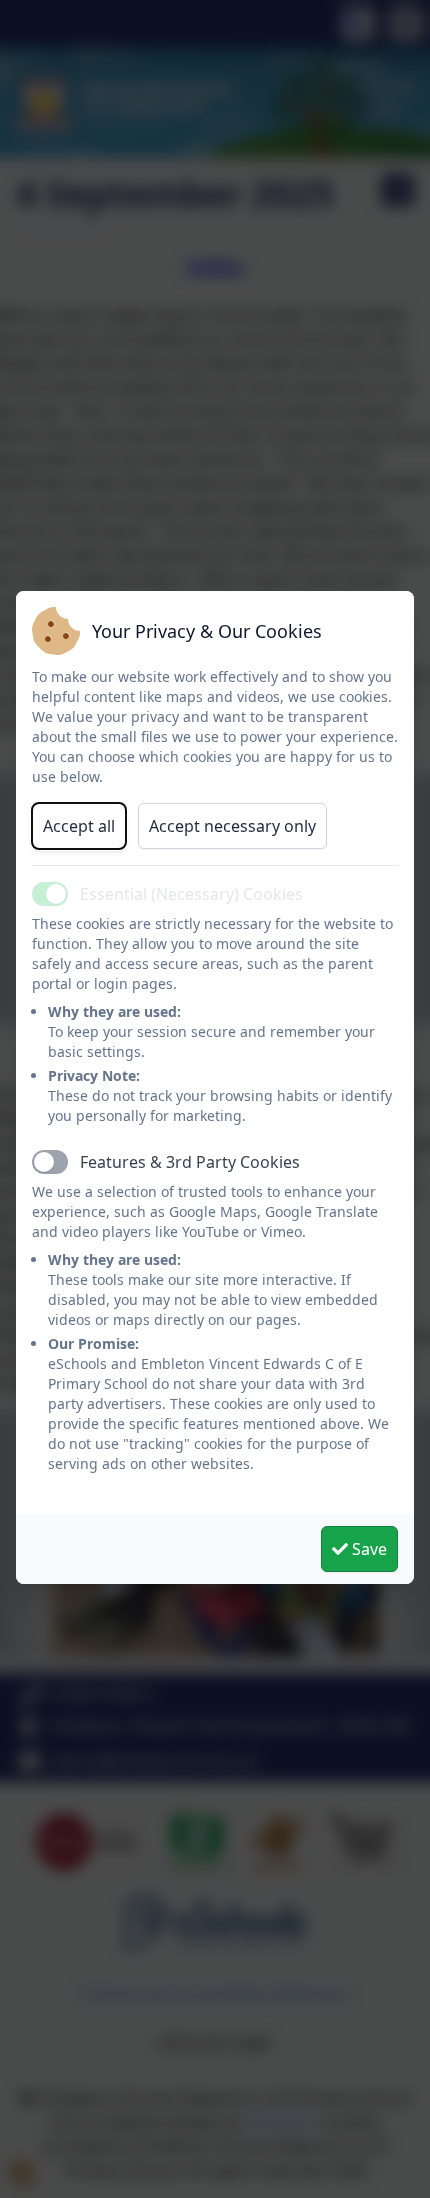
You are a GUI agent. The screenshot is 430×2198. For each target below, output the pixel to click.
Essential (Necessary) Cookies (191, 894)
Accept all (79, 826)
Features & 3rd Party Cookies (190, 1162)
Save (367, 1549)
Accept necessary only (232, 826)
